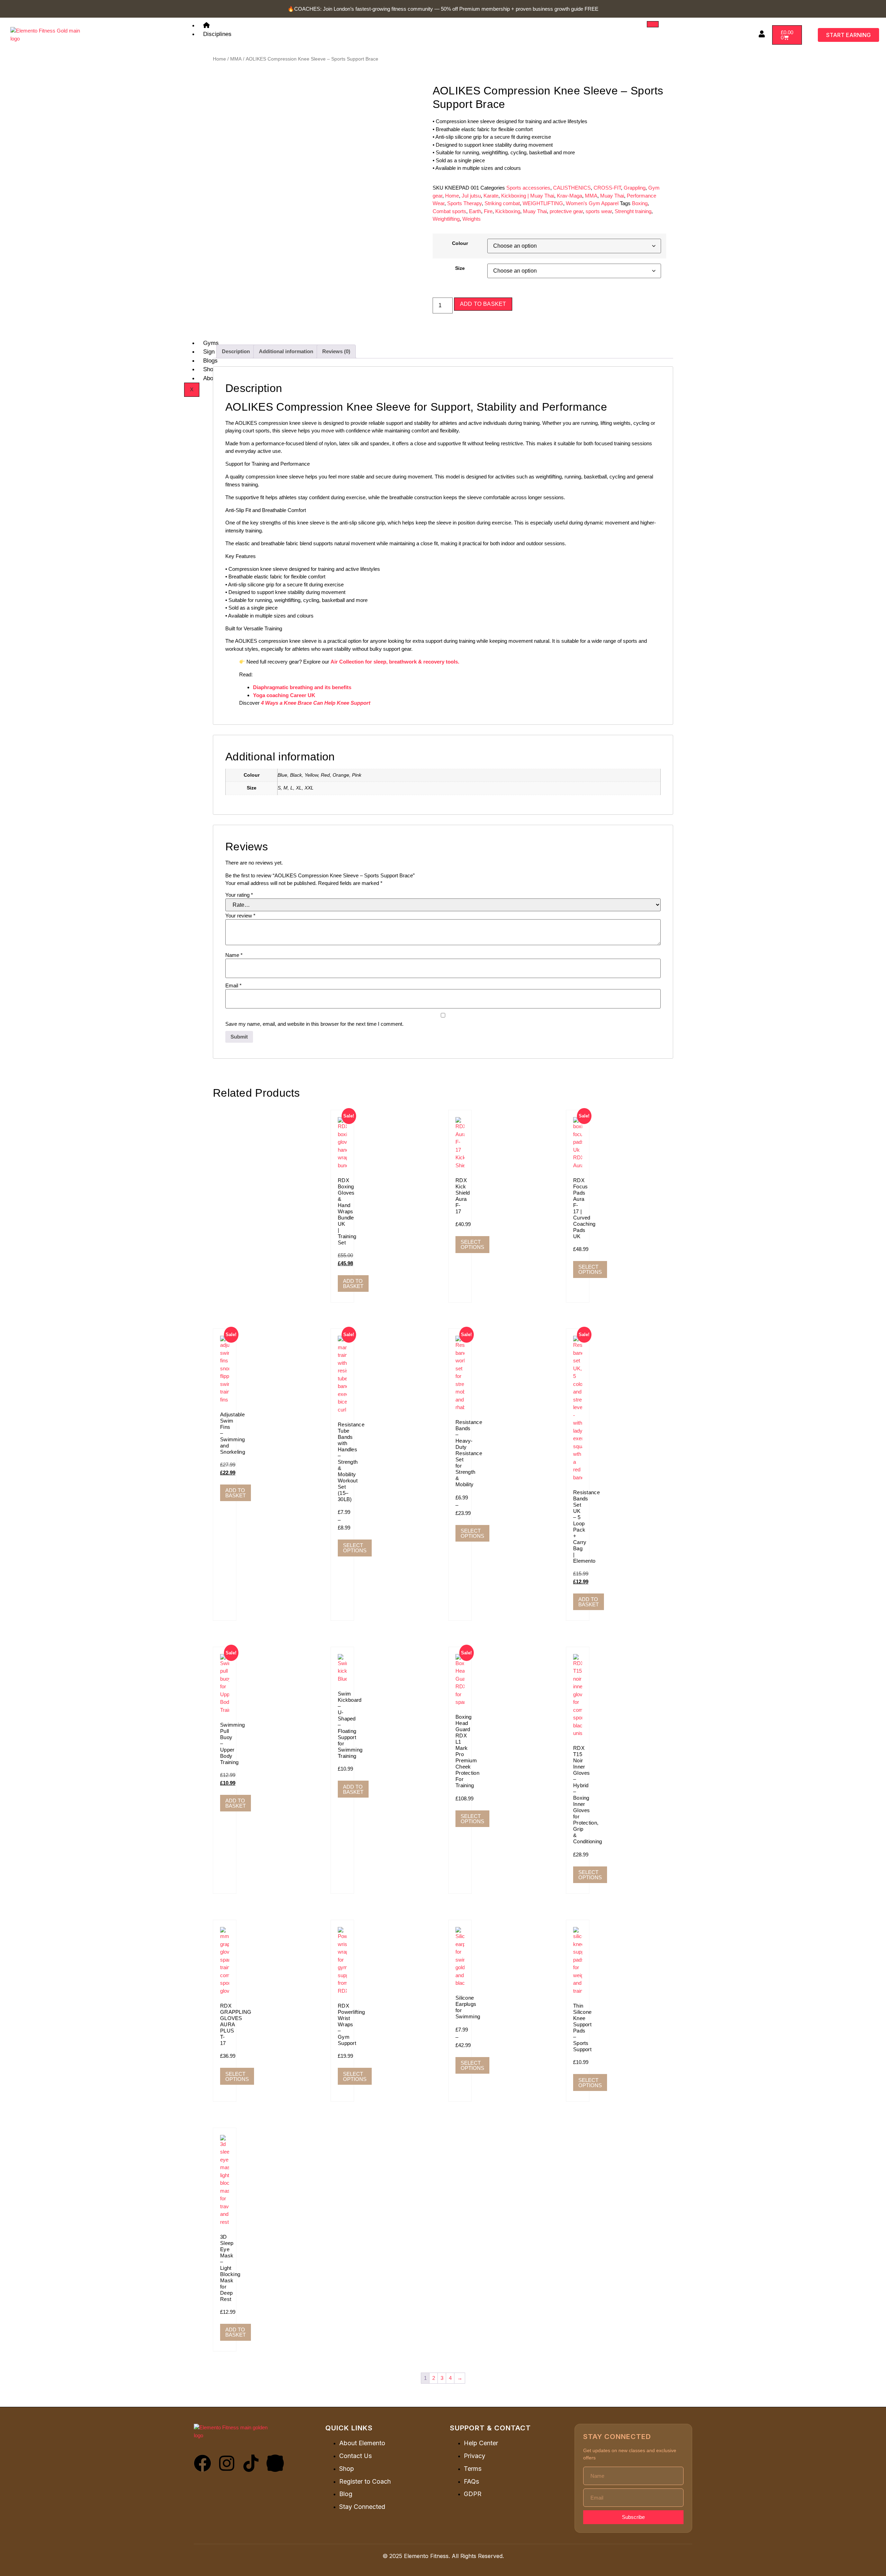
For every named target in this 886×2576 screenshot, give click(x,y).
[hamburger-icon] (653, 24)
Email (233, 985)
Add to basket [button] (353, 1284)
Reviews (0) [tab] (336, 351)
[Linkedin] (275, 2463)
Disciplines (217, 34)
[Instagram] (227, 2463)
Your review (240, 916)
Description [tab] (236, 351)
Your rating (239, 895)
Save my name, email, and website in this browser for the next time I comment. (314, 1024)
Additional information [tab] (286, 351)
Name (234, 955)
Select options (472, 1244)
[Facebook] (202, 2463)
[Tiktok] (251, 2463)
